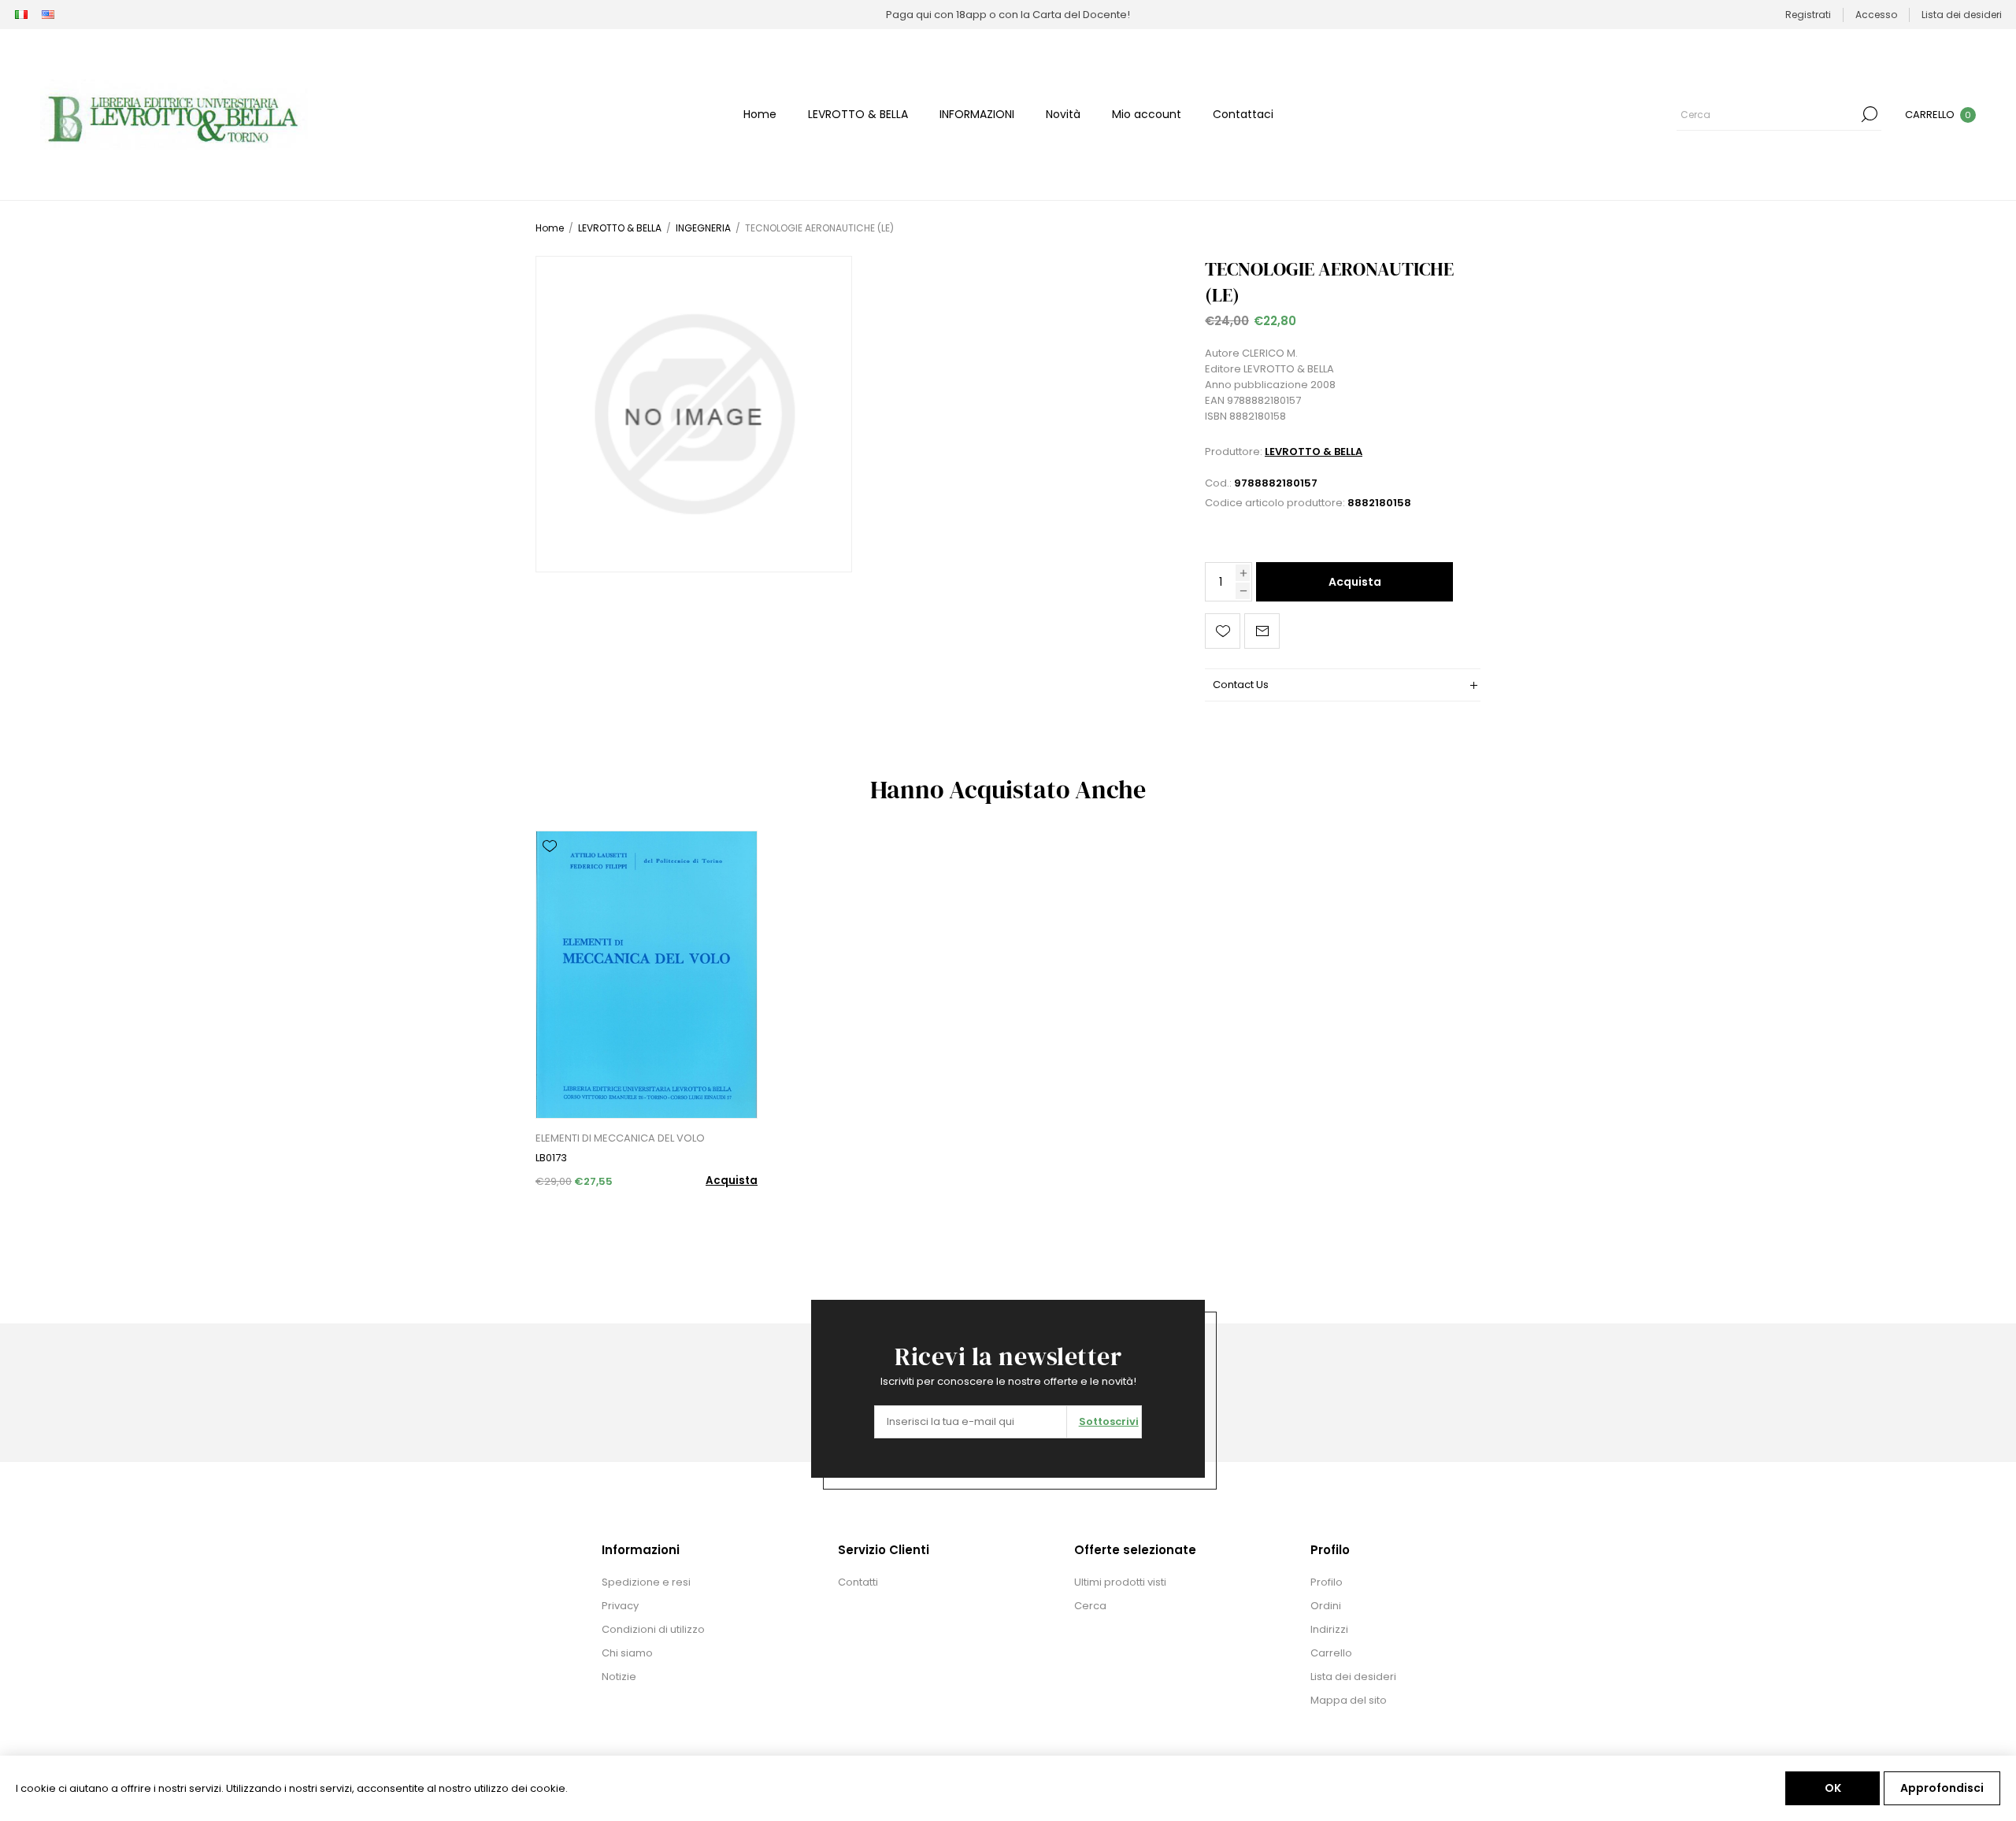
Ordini (1326, 1606)
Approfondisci (1942, 1788)
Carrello (1331, 1653)
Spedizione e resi (646, 1582)
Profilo (1327, 1582)
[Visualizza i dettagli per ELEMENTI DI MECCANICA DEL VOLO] (647, 975)
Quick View (550, 869)
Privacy (620, 1606)
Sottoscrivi (1109, 1421)
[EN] (48, 15)
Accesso (1876, 15)
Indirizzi (1329, 1629)
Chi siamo (627, 1653)
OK (1833, 1788)
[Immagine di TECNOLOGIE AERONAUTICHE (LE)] (694, 414)
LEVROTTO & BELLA (1314, 452)
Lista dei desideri (1353, 1677)
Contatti (858, 1582)
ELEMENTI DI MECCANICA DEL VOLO (620, 1138)
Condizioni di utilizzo (653, 1629)
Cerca (1870, 114)
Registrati (1808, 15)
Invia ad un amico (1262, 631)
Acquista (1355, 582)
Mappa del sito (1349, 1700)
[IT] (21, 15)
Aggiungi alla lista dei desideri (1223, 631)
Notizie (619, 1677)
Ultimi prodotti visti (1120, 1582)
